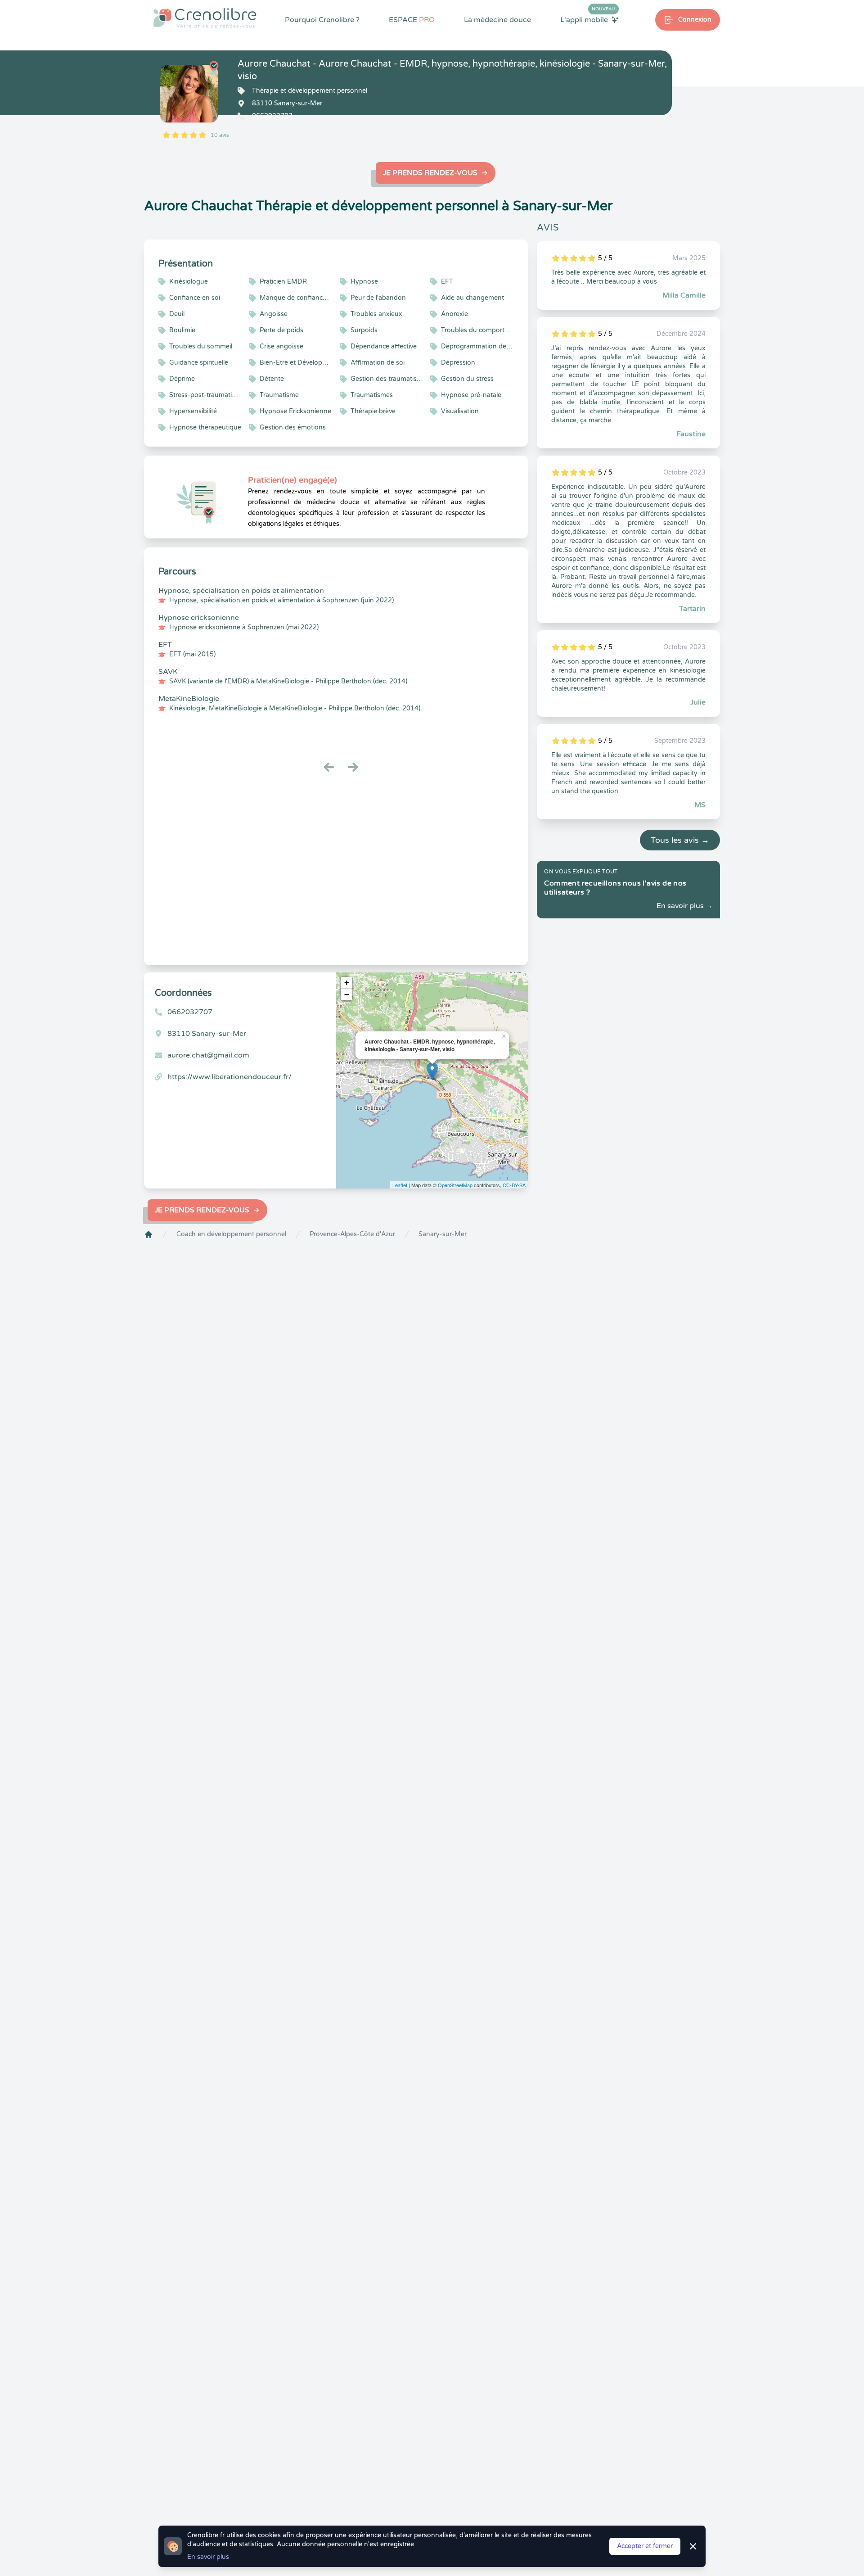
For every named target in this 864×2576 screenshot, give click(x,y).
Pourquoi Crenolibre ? (322, 20)
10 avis (220, 135)
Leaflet (400, 1185)
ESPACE (412, 20)
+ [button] (347, 983)
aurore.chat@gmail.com (208, 1055)
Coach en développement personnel (231, 1234)
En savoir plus (208, 2557)
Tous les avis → (680, 840)
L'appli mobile (588, 19)
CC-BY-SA (514, 1185)
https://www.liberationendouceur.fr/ (229, 1077)
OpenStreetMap (455, 1185)
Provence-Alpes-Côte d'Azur (352, 1234)
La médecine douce (497, 20)
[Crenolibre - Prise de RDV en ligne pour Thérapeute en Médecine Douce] (205, 18)
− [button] (347, 994)
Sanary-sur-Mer (443, 1234)
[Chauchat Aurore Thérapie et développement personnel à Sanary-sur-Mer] (189, 94)
